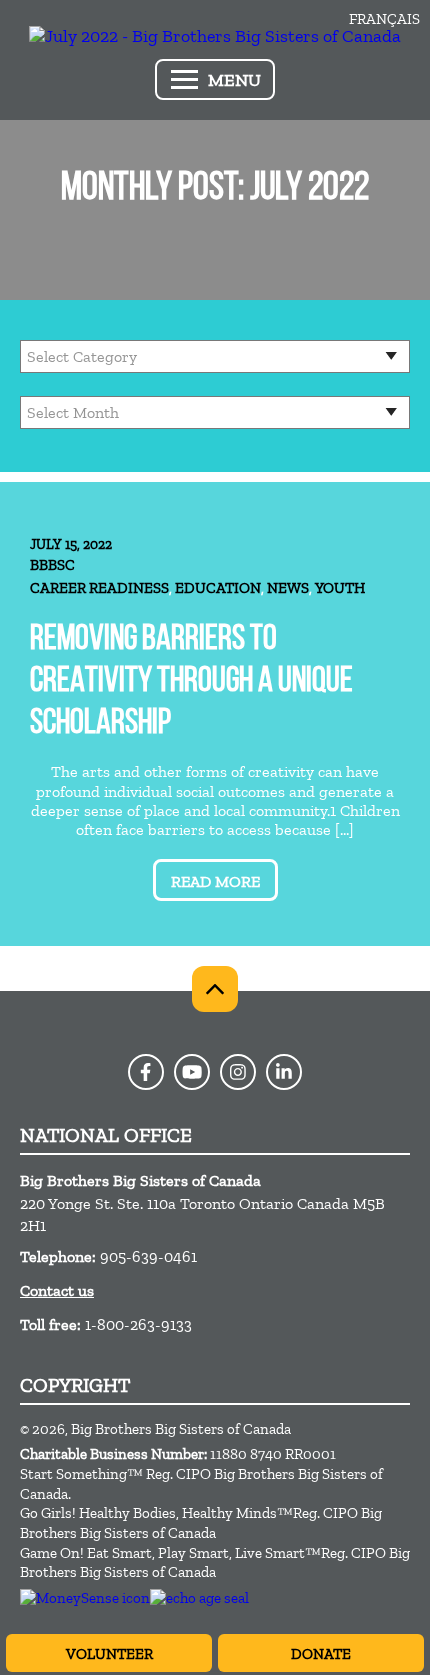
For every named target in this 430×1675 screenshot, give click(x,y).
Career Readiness (99, 588)
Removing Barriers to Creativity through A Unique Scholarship (191, 682)
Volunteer (109, 1654)
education (218, 588)
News (288, 588)
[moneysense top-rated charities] (85, 1598)
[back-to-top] (215, 989)
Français (384, 19)
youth (340, 588)
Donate (321, 1654)
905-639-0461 (148, 1256)
